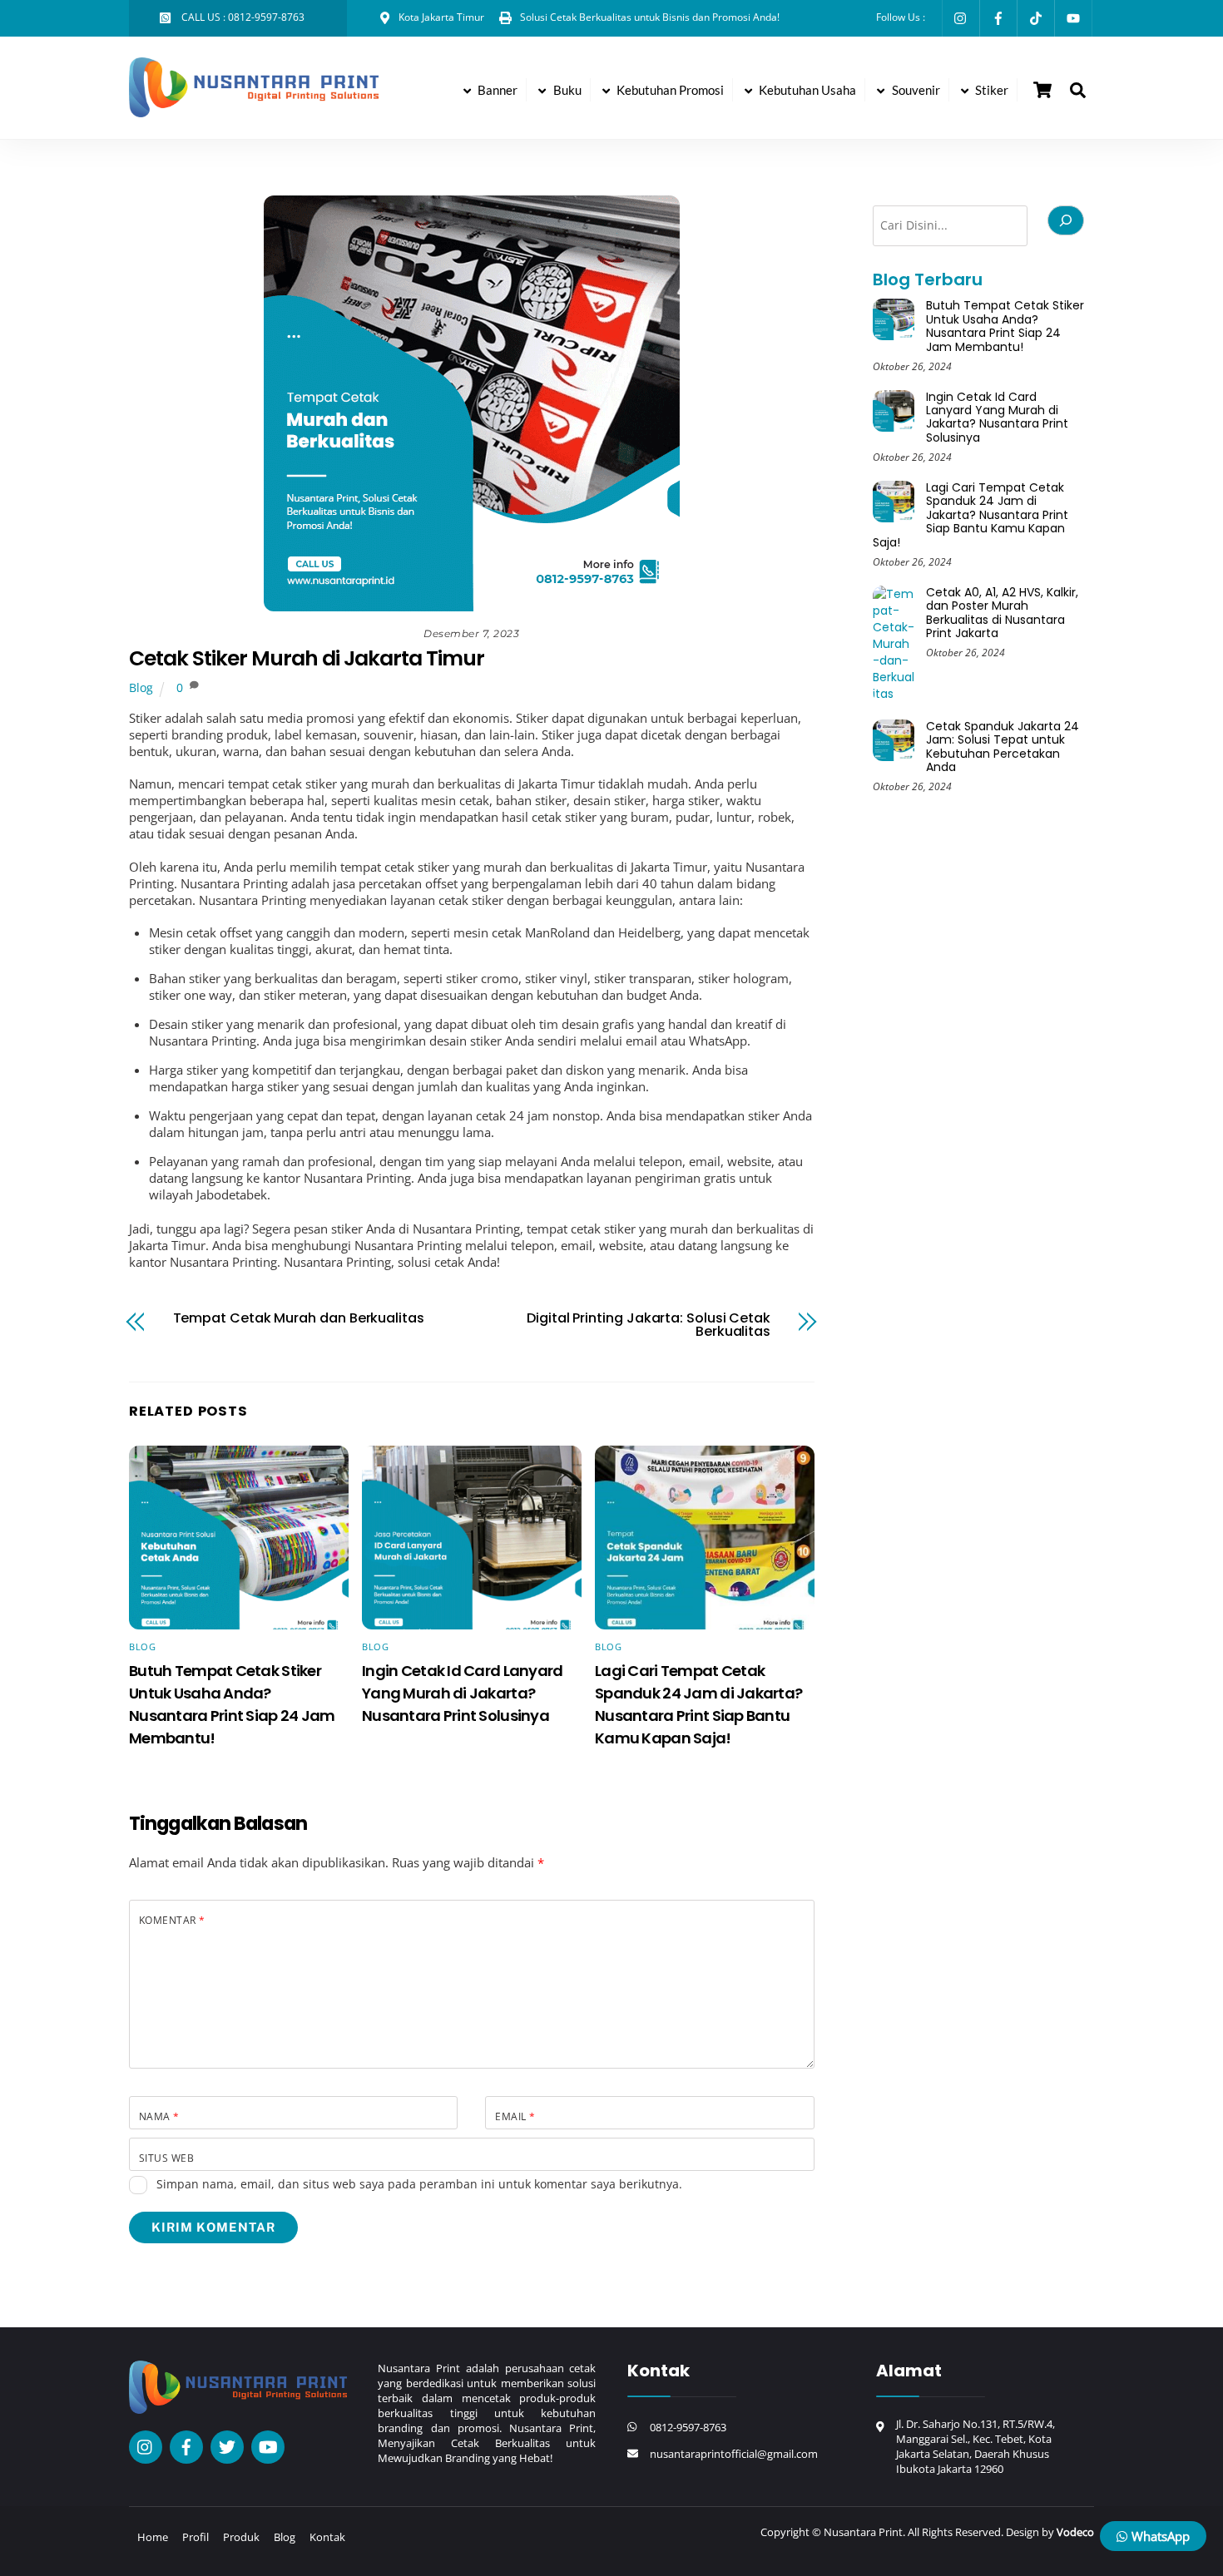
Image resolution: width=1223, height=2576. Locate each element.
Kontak (327, 2537)
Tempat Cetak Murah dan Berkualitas (299, 1318)
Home (153, 2537)
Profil (196, 2537)
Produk (241, 2537)
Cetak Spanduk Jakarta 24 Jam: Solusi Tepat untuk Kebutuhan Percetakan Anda (1003, 747)
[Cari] (1066, 221)
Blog (141, 688)
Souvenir (915, 90)
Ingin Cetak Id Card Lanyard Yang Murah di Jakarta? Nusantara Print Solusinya (463, 1693)
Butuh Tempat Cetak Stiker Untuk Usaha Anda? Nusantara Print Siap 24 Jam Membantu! (1005, 326)
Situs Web (166, 2158)
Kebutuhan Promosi (669, 90)
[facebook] (186, 2445)
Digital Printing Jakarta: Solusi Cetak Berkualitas (649, 1325)
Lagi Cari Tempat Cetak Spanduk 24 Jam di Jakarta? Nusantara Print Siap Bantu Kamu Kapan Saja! (970, 515)
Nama (159, 2116)
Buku (566, 90)
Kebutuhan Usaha (806, 90)
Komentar (172, 1920)
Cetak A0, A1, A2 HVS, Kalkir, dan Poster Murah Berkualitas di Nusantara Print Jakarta (1002, 613)
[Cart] (1042, 90)
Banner (496, 90)
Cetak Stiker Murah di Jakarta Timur (307, 658)
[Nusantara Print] (254, 109)
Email (515, 2116)
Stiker (990, 90)
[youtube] (268, 2445)
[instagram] (146, 2445)
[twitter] (227, 2445)
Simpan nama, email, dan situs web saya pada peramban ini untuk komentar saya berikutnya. (419, 2184)
